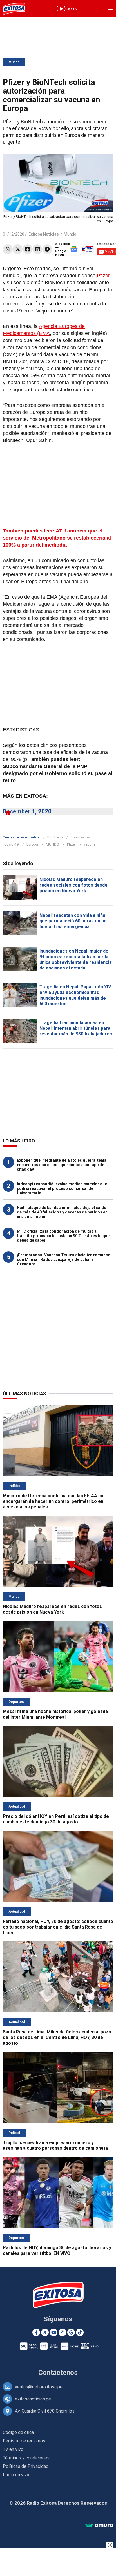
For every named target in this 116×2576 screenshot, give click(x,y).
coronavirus (80, 837)
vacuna (90, 844)
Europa (32, 844)
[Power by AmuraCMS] (99, 2525)
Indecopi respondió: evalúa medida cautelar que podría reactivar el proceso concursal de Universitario (62, 1188)
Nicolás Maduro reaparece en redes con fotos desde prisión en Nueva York (52, 1609)
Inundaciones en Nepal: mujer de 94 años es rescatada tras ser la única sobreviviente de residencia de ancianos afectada (76, 959)
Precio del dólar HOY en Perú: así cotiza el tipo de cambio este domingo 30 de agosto (56, 1819)
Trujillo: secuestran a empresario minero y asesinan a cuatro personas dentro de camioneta (55, 2145)
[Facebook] (27, 249)
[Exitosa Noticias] (14, 9)
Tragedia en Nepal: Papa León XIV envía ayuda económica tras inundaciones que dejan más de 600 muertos (75, 995)
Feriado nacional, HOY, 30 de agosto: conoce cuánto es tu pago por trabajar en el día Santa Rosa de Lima (58, 1927)
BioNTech (55, 837)
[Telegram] (47, 249)
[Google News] (71, 2332)
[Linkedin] (37, 249)
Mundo (14, 62)
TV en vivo (13, 2449)
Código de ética (18, 2432)
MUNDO (53, 844)
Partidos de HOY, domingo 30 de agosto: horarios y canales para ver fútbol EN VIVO (57, 2250)
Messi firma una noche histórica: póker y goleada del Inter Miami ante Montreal (55, 1714)
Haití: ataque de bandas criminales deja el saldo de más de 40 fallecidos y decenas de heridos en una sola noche (62, 1212)
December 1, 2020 (27, 811)
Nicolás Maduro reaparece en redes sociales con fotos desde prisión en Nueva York (73, 885)
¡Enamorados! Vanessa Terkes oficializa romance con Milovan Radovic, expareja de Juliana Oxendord (63, 1259)
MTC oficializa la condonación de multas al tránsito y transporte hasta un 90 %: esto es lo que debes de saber (63, 1236)
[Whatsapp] (8, 249)
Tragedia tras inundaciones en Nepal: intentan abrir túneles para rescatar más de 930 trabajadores (76, 1028)
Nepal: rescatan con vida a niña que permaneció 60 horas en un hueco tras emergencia (73, 921)
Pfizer (103, 276)
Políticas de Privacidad (26, 2466)
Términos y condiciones (26, 2458)
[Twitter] (18, 249)
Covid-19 (11, 844)
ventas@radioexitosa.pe (39, 2387)
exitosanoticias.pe (33, 2399)
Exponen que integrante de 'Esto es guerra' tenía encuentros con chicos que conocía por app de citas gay (62, 1165)
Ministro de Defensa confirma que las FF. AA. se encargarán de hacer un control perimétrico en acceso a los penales (54, 1501)
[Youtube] (54, 2332)
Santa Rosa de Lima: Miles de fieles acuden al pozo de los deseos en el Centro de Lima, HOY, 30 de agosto (57, 2037)
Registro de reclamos (24, 2441)
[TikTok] (80, 2332)
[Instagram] (62, 2332)
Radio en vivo (16, 2475)
